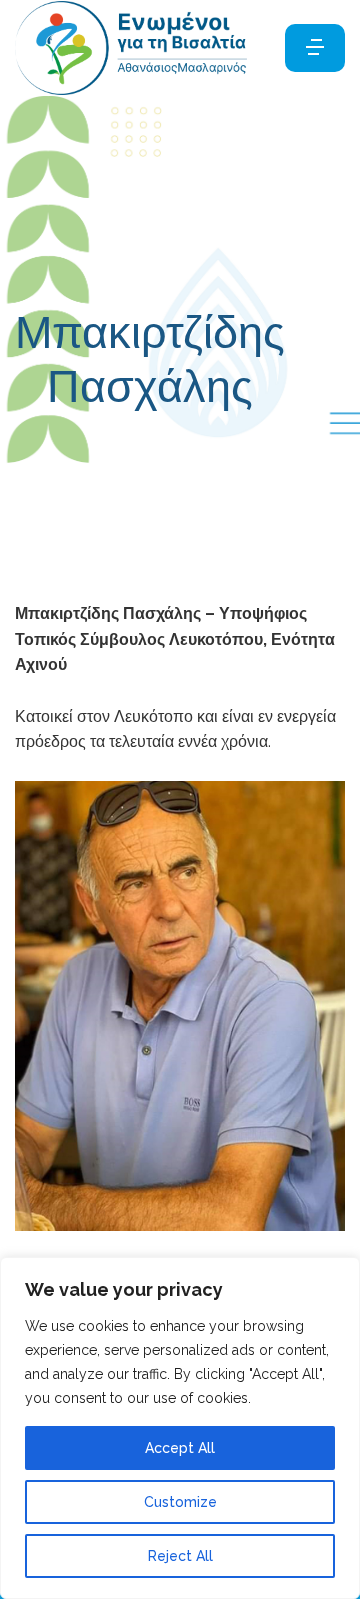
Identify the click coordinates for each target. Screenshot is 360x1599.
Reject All (180, 1556)
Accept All (180, 1448)
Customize (180, 1502)
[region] (180, 1428)
